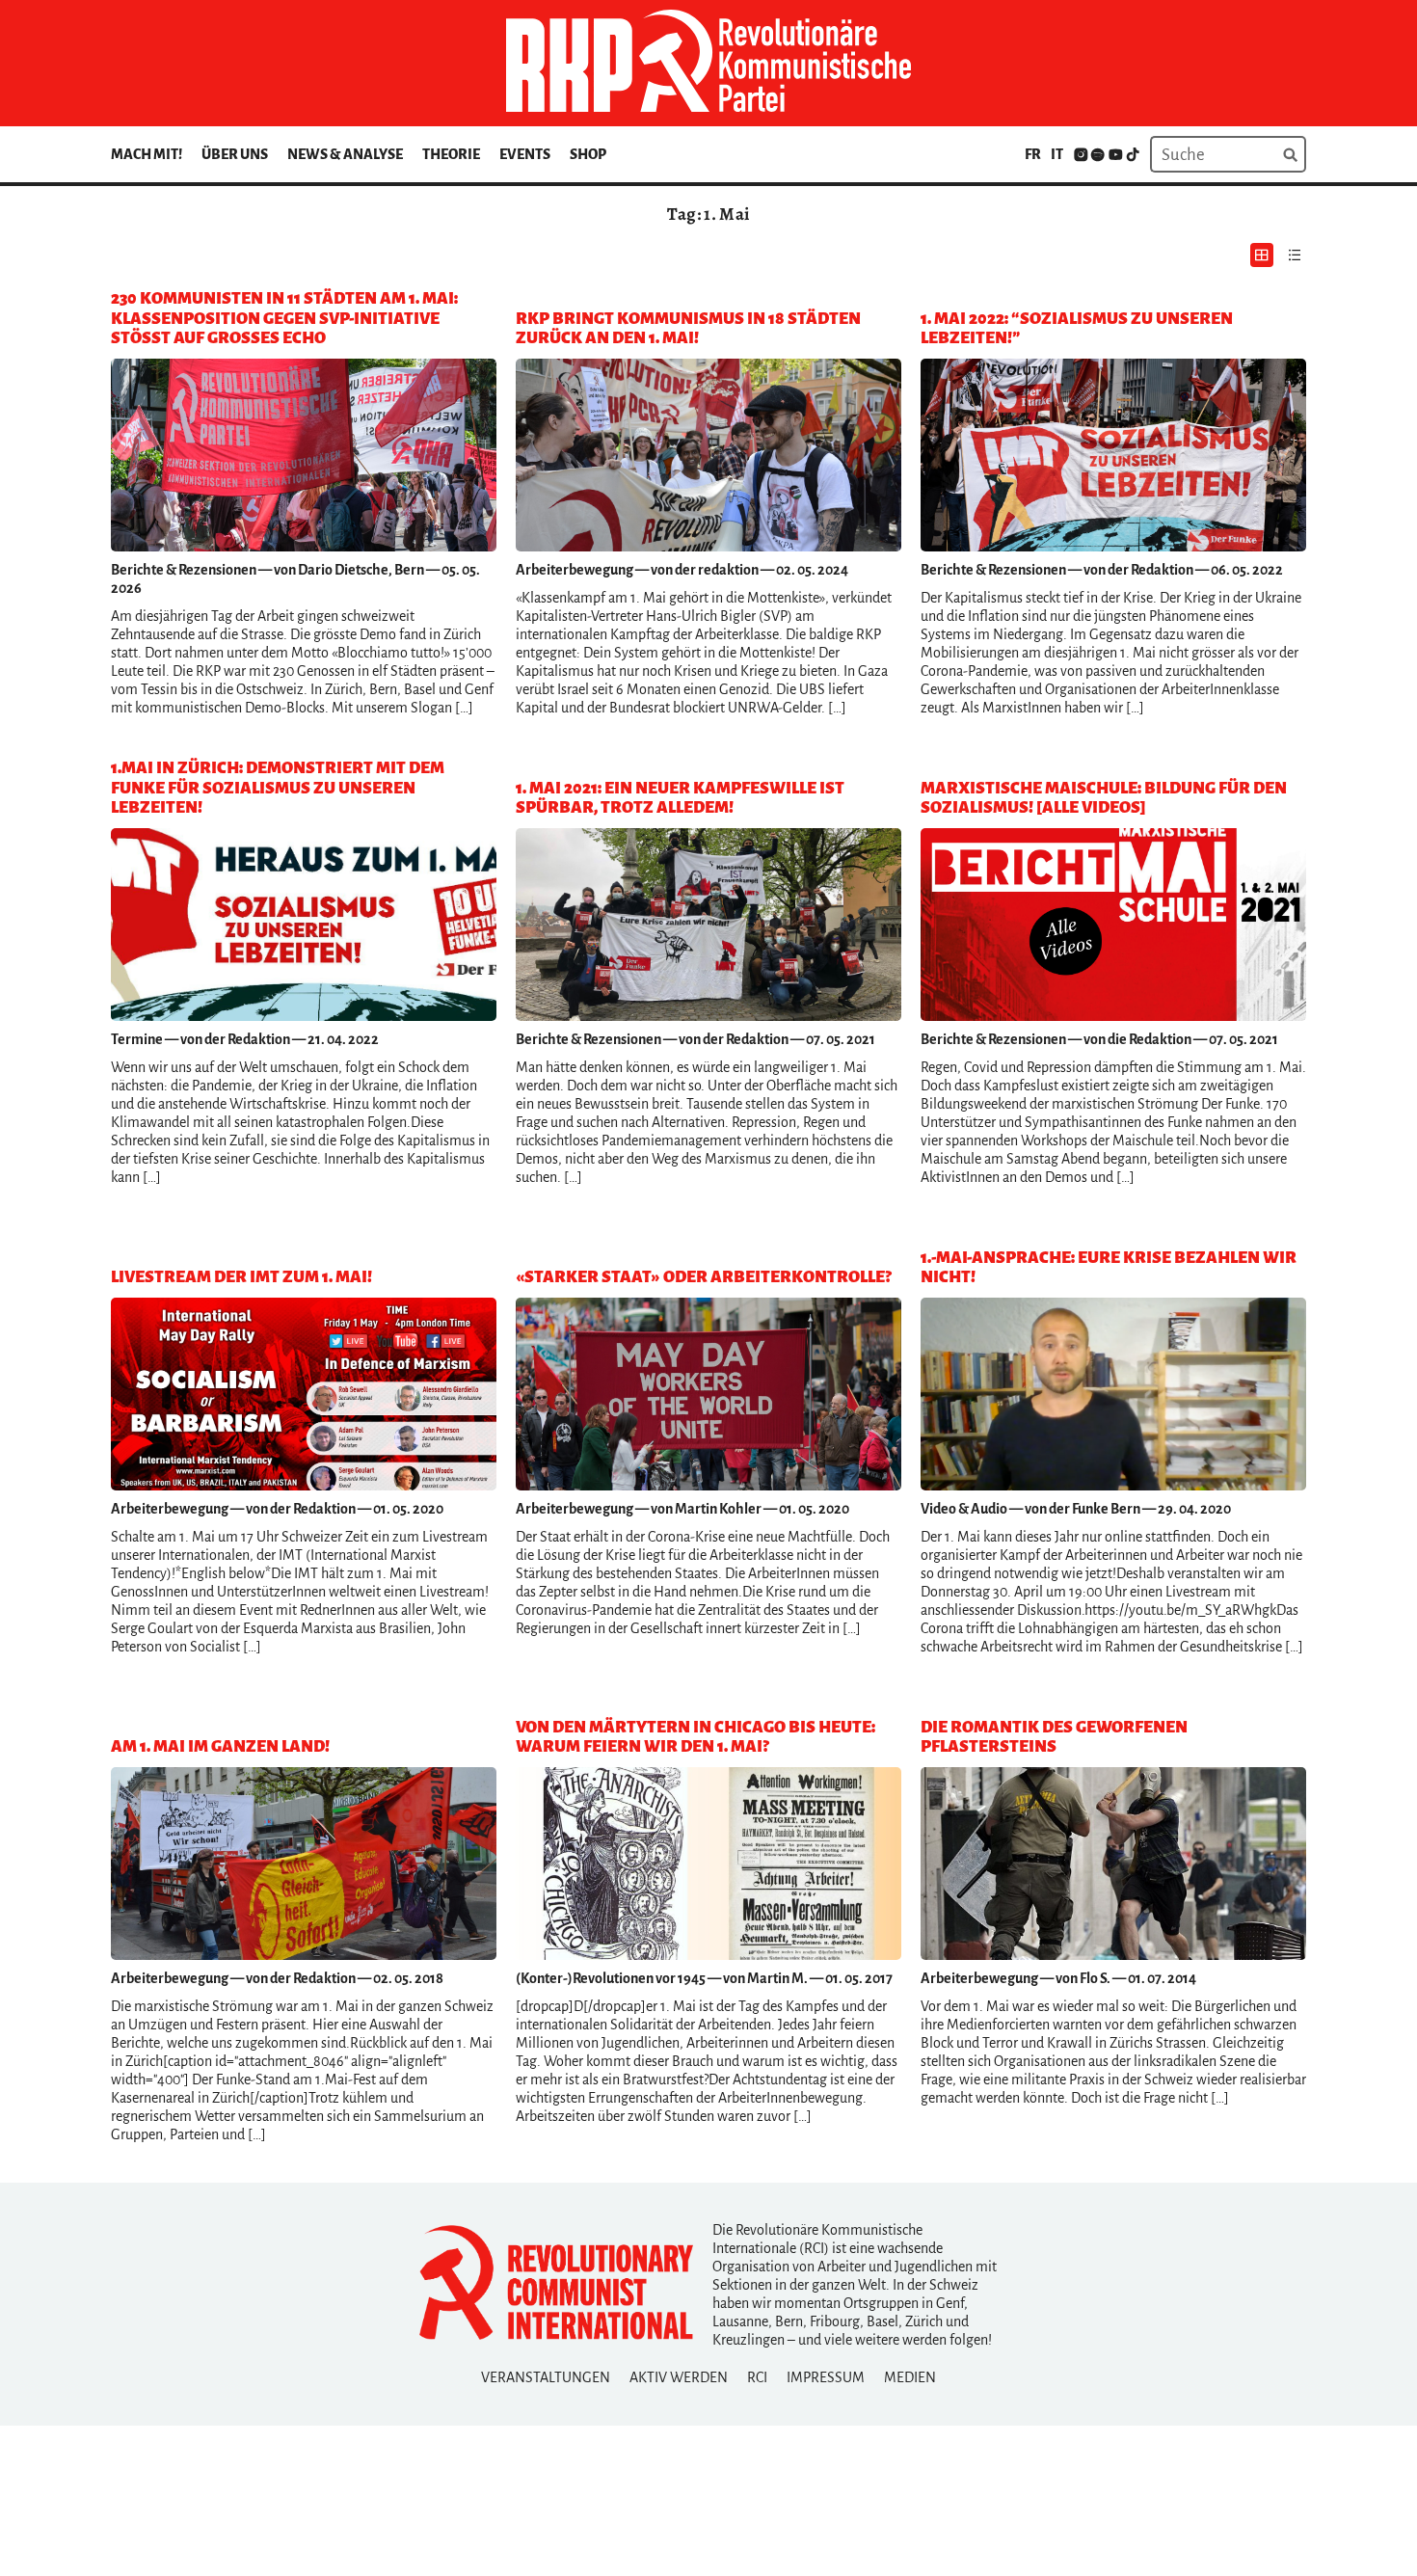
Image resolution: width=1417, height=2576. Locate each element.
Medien (910, 2377)
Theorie (451, 154)
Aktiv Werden (679, 2377)
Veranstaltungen (546, 2377)
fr (1033, 154)
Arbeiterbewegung (575, 570)
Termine (137, 1039)
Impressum (826, 2377)
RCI (757, 2377)
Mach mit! (147, 154)
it (1057, 154)
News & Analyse (345, 154)
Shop (588, 154)
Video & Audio (964, 1509)
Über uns (235, 154)
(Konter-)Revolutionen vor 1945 (611, 1978)
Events (525, 154)
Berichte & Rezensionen (184, 570)
